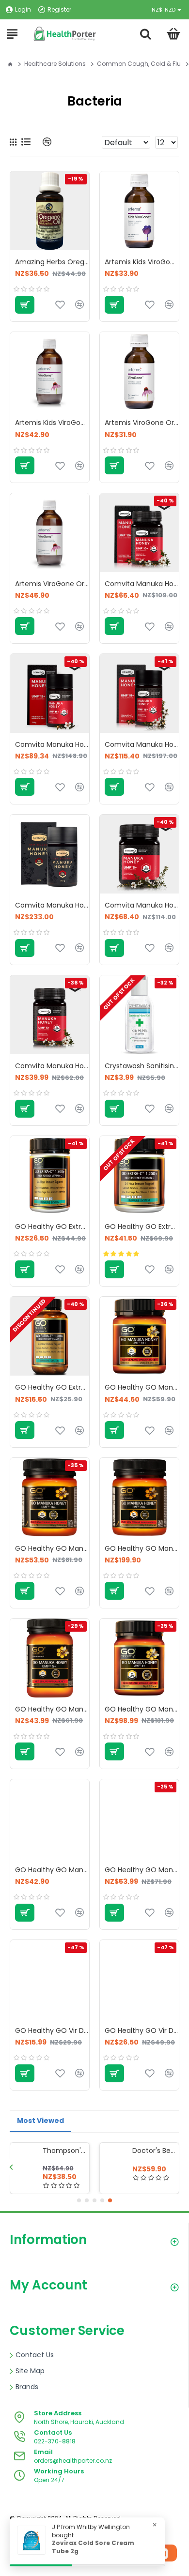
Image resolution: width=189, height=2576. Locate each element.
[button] (11, 2167)
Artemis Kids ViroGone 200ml (52, 423)
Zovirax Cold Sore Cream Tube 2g (93, 2547)
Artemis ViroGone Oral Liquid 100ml (142, 423)
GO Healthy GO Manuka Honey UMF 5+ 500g (52, 1709)
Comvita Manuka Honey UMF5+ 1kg (142, 905)
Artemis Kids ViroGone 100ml (142, 262)
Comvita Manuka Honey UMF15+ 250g (52, 744)
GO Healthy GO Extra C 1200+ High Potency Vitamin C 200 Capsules (142, 1227)
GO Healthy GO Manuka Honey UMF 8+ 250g (52, 1870)
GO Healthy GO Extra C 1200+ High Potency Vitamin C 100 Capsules (52, 1227)
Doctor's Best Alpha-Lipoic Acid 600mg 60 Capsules (154, 2151)
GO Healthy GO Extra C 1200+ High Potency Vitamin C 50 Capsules (52, 1387)
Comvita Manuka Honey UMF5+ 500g (52, 1066)
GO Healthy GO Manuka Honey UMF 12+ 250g (142, 1387)
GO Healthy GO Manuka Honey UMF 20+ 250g (142, 1548)
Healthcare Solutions (55, 64)
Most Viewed (40, 2121)
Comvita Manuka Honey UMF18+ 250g (142, 744)
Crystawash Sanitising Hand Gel (142, 1066)
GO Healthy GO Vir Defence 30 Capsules (52, 2030)
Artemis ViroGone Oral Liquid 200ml (52, 584)
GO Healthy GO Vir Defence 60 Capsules (142, 2030)
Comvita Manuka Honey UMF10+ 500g (142, 584)
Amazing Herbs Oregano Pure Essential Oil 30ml (52, 262)
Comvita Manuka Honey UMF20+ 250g (52, 905)
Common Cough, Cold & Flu (139, 64)
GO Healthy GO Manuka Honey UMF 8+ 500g (142, 1870)
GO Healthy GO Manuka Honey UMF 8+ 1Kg (142, 1709)
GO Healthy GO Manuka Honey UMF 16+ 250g (52, 1548)
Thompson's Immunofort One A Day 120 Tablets (64, 2151)
